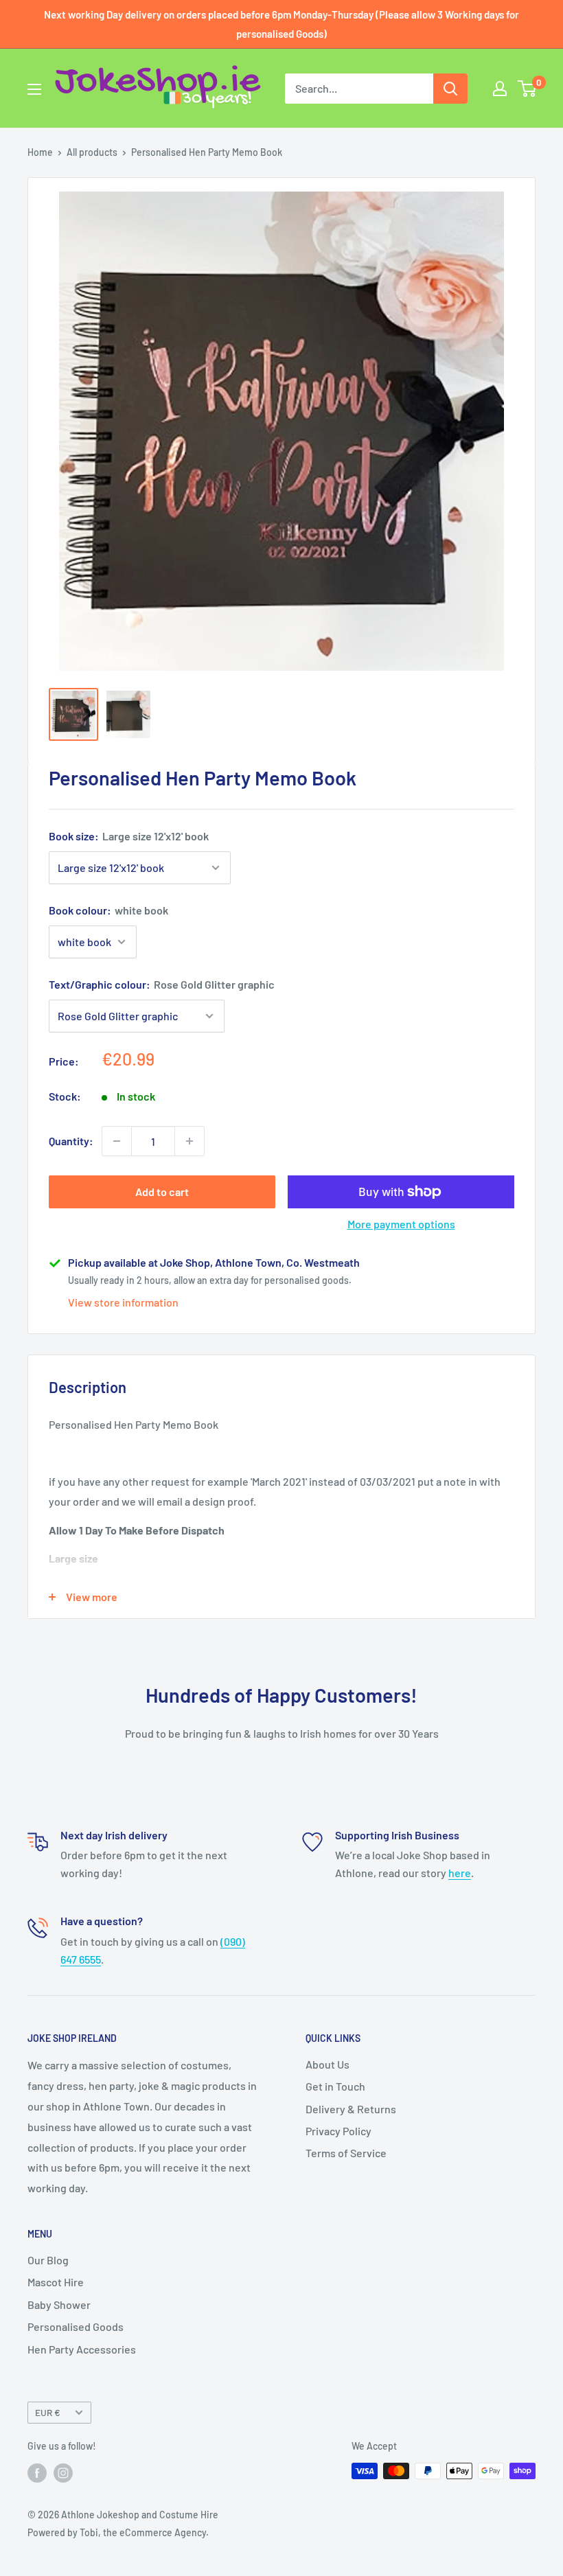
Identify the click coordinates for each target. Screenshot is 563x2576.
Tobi (89, 2532)
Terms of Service (346, 2153)
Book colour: (108, 910)
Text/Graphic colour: (162, 984)
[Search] (450, 89)
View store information (123, 1302)
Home (40, 152)
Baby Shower (59, 2304)
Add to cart (162, 1192)
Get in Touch (335, 2086)
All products (92, 152)
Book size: (129, 836)
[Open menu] (34, 89)
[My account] (500, 89)
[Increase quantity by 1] (189, 1141)
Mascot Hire (56, 2282)
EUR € (48, 2412)
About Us (328, 2064)
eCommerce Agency (163, 2532)
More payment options (401, 1224)
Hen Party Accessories (82, 2349)
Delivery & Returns (351, 2109)
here (460, 1873)
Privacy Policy (338, 2131)
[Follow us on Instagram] (63, 2472)
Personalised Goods (76, 2326)
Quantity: (71, 1141)
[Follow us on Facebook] (37, 2472)
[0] (528, 89)
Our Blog (48, 2260)
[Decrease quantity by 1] (117, 1141)
